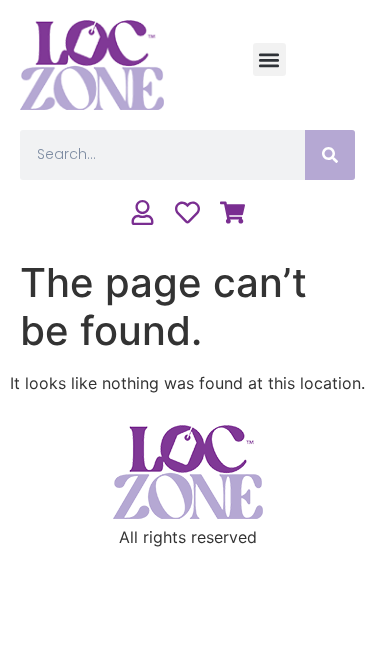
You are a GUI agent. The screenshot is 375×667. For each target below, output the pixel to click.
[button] (269, 59)
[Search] (330, 155)
